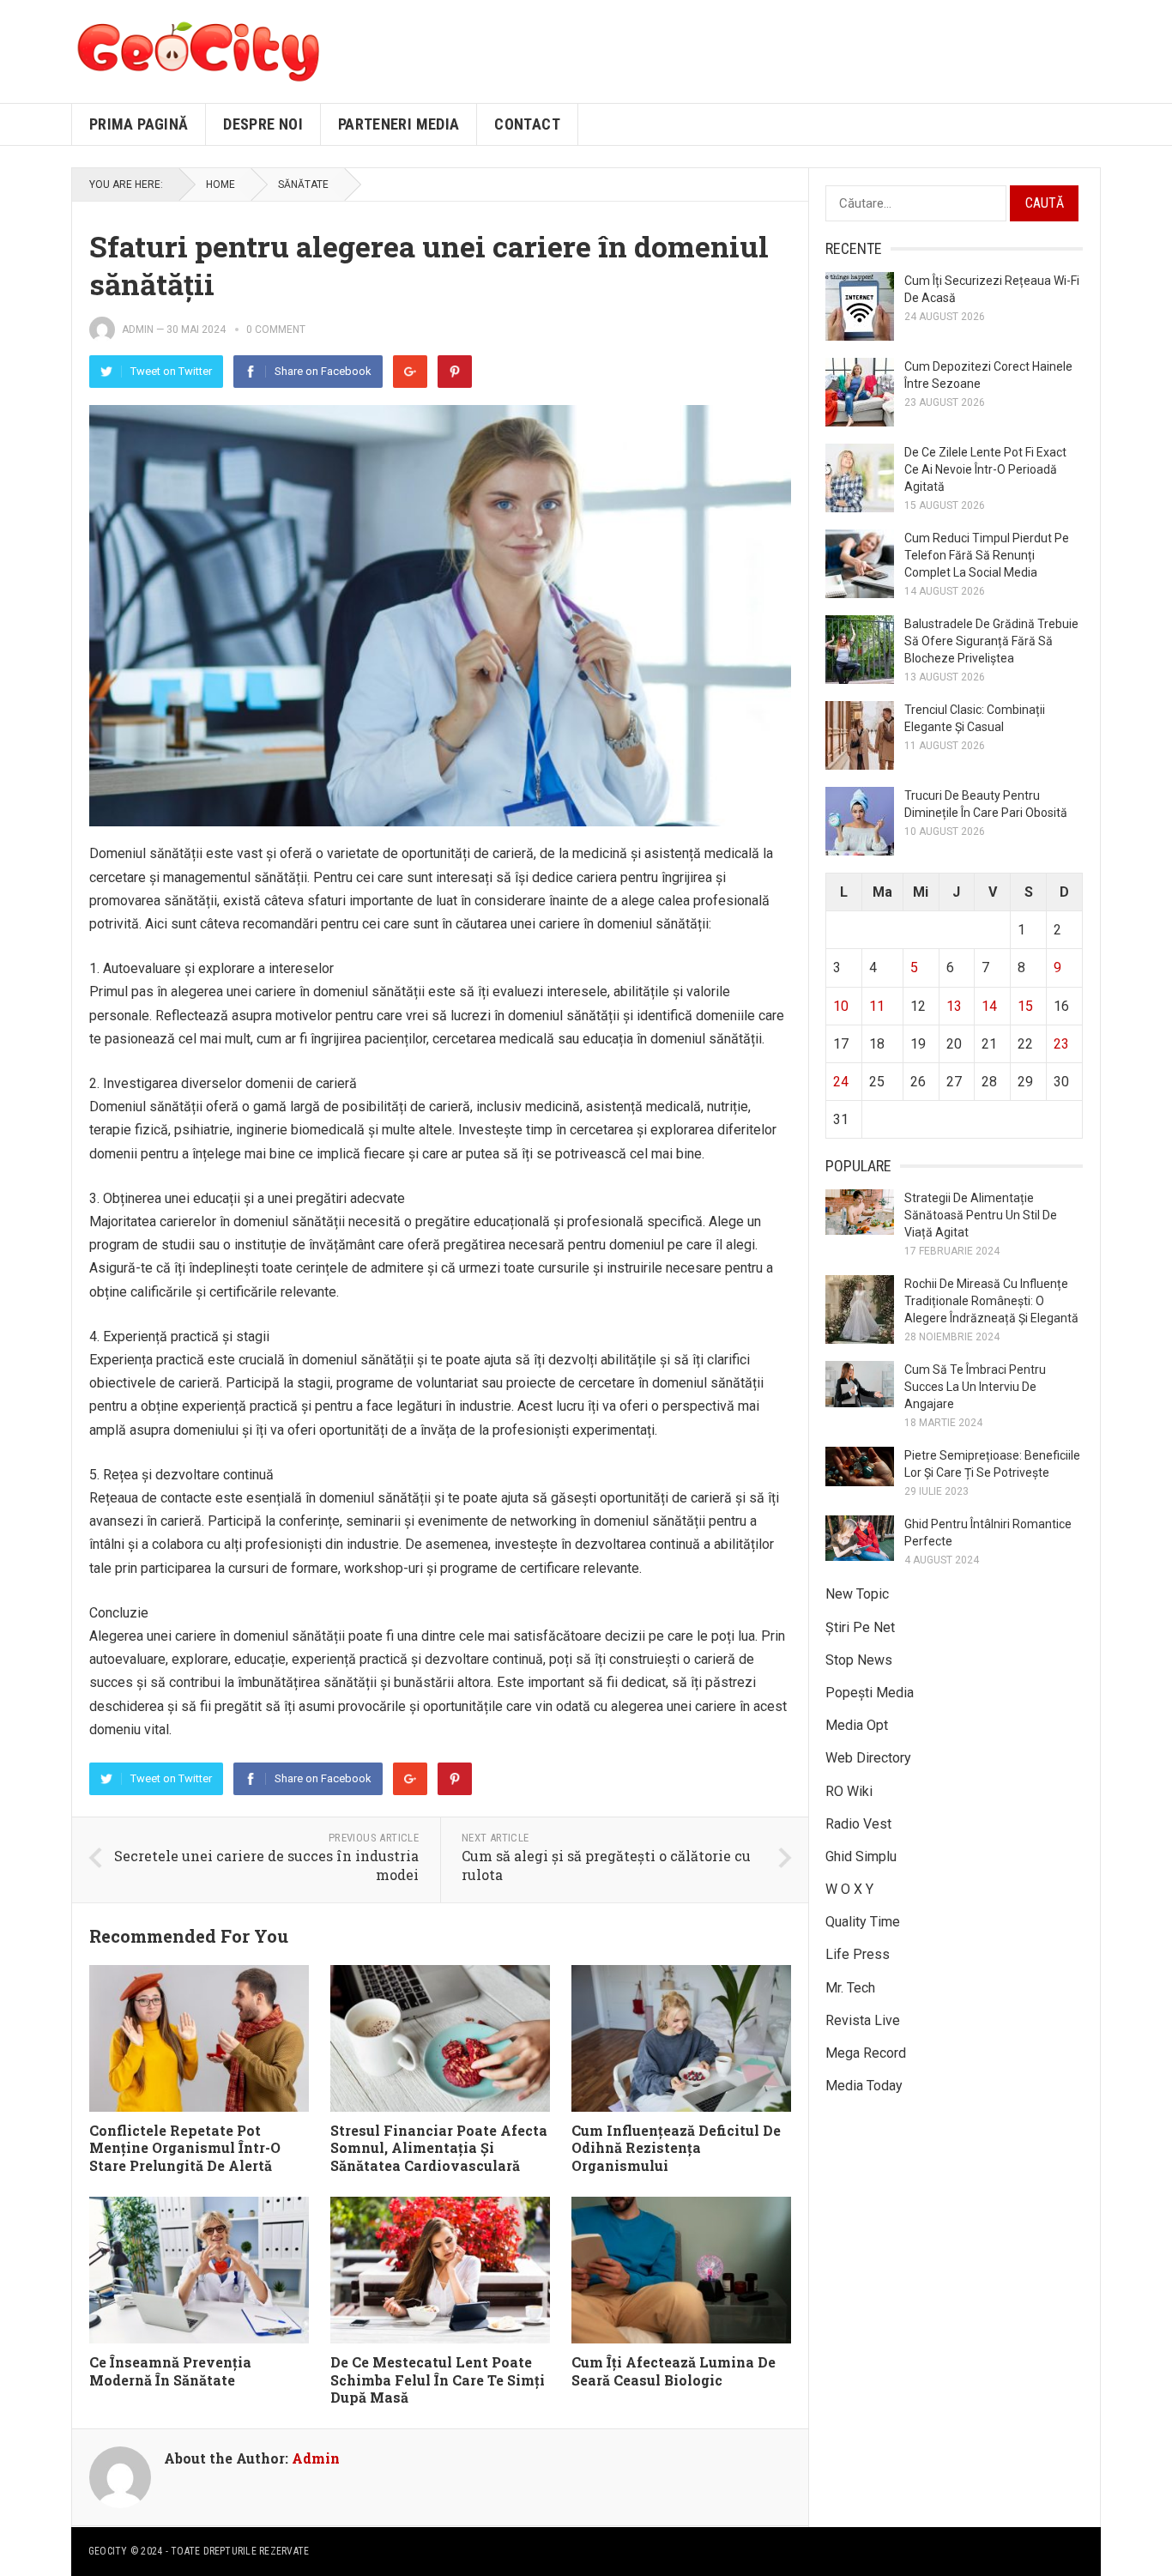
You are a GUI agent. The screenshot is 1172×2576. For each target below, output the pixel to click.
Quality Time (863, 1922)
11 (877, 1006)
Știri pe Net (860, 1627)
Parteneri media (399, 124)
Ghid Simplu (861, 1856)
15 (1025, 1006)
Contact (527, 124)
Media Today (864, 2086)
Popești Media (870, 1693)
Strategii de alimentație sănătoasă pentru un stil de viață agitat (981, 1215)
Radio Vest (858, 1824)
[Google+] (410, 372)
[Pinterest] (455, 372)
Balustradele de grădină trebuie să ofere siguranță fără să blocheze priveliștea (991, 641)
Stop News (859, 1660)
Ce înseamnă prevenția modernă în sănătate (170, 2371)
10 (841, 1006)
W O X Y (849, 1889)
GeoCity (108, 2551)
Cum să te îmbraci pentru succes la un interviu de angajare (975, 1387)
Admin (138, 330)
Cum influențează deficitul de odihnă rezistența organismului (676, 2148)
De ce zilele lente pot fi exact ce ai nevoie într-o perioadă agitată (985, 469)
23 (1061, 1044)
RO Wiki (849, 1791)
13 (954, 1006)
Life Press (858, 1954)
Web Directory (868, 1758)
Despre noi (263, 124)
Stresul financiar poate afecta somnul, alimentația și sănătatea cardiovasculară (439, 2148)
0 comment (276, 330)
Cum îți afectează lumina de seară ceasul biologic (674, 2371)
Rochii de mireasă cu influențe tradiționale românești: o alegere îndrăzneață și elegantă (991, 1301)
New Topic (857, 1594)
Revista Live (863, 2020)
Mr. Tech (850, 1988)
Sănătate (303, 184)
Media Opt (857, 1725)
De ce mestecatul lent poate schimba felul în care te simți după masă (438, 2380)
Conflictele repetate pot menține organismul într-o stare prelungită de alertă (185, 2148)
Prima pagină (139, 124)
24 (841, 1082)
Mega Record (866, 2053)
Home (221, 184)
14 (989, 1006)
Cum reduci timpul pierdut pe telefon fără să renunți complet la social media (987, 555)
